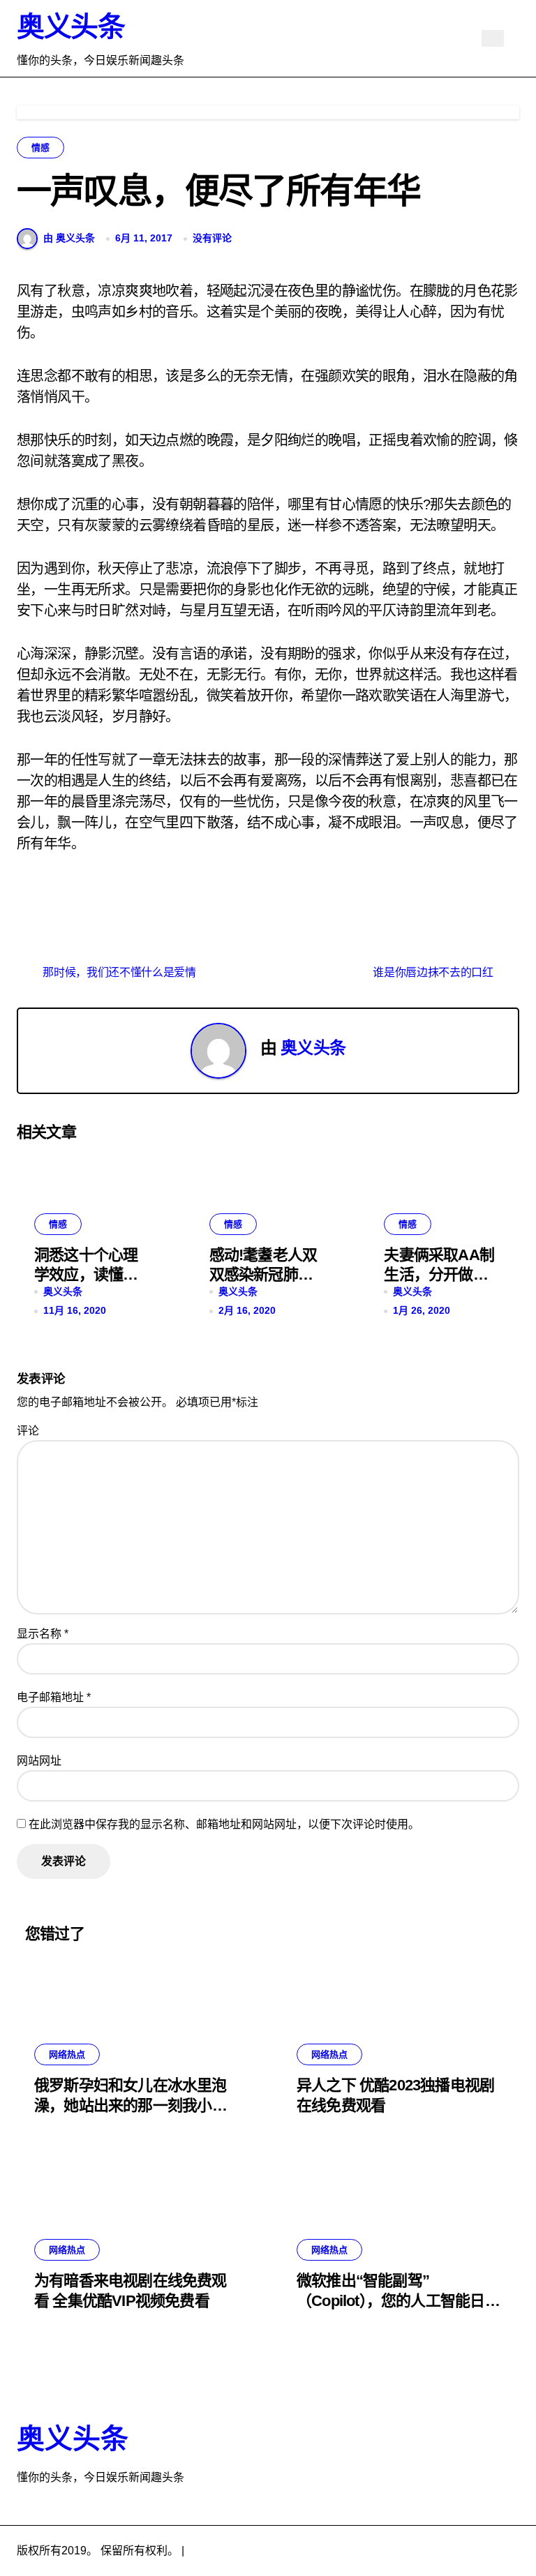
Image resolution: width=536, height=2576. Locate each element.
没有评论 (212, 238)
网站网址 (39, 1761)
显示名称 (43, 1634)
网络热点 (67, 2054)
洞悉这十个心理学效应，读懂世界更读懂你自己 (86, 1275)
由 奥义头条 (69, 238)
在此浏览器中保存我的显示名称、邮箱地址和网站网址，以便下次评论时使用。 (224, 1824)
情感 (40, 148)
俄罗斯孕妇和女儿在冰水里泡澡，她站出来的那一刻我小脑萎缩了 (131, 2105)
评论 (28, 1431)
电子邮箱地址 (54, 1697)
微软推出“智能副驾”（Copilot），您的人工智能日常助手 (398, 2300)
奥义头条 (70, 27)
